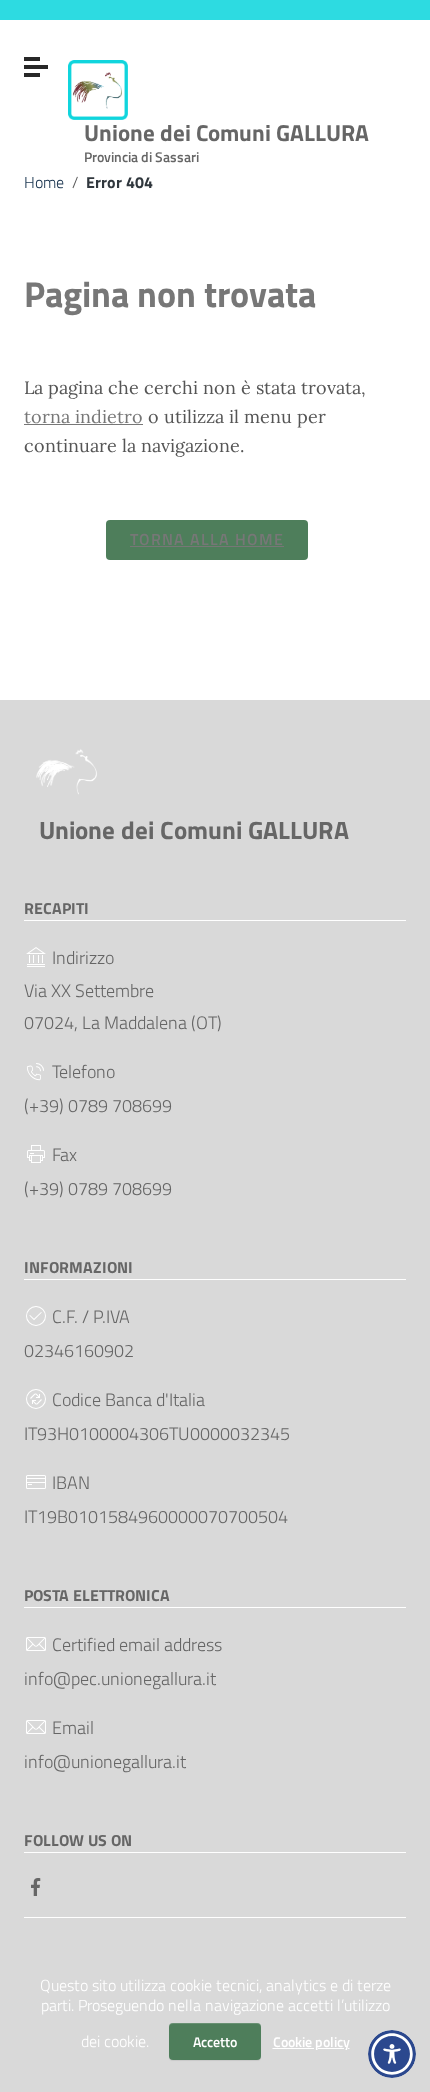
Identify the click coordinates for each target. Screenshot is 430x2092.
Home (44, 182)
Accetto (215, 2041)
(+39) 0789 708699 (98, 1105)
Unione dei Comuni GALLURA (226, 139)
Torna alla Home (207, 539)
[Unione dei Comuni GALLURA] (98, 88)
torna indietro (83, 416)
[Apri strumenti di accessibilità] (392, 2054)
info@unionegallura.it (105, 1761)
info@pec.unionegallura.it (120, 1678)
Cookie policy (311, 2041)
